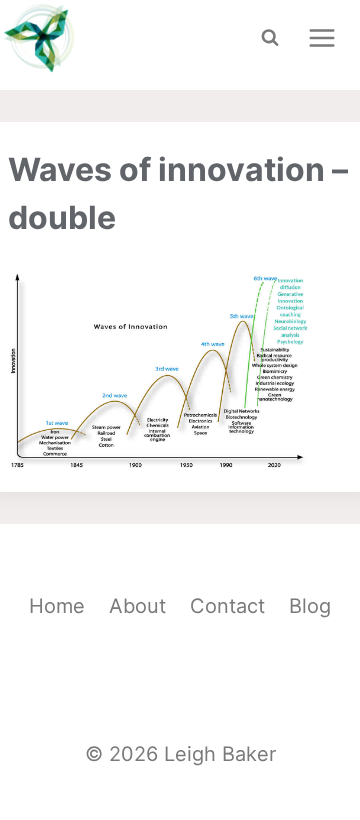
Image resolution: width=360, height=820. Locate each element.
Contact (227, 606)
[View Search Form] (270, 38)
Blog (310, 606)
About (137, 606)
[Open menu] (321, 37)
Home (57, 606)
